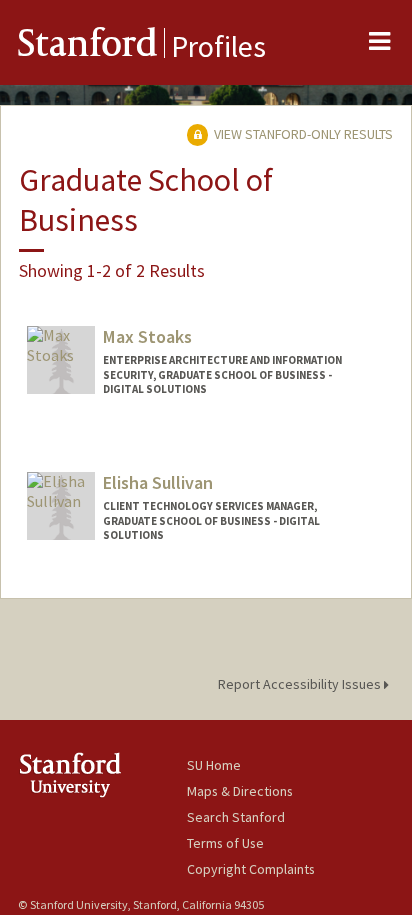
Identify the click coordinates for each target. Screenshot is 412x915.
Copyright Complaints (251, 869)
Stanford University (102, 774)
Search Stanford (236, 817)
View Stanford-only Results (302, 134)
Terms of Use (225, 843)
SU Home (214, 765)
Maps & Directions (240, 791)
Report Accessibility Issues (301, 684)
